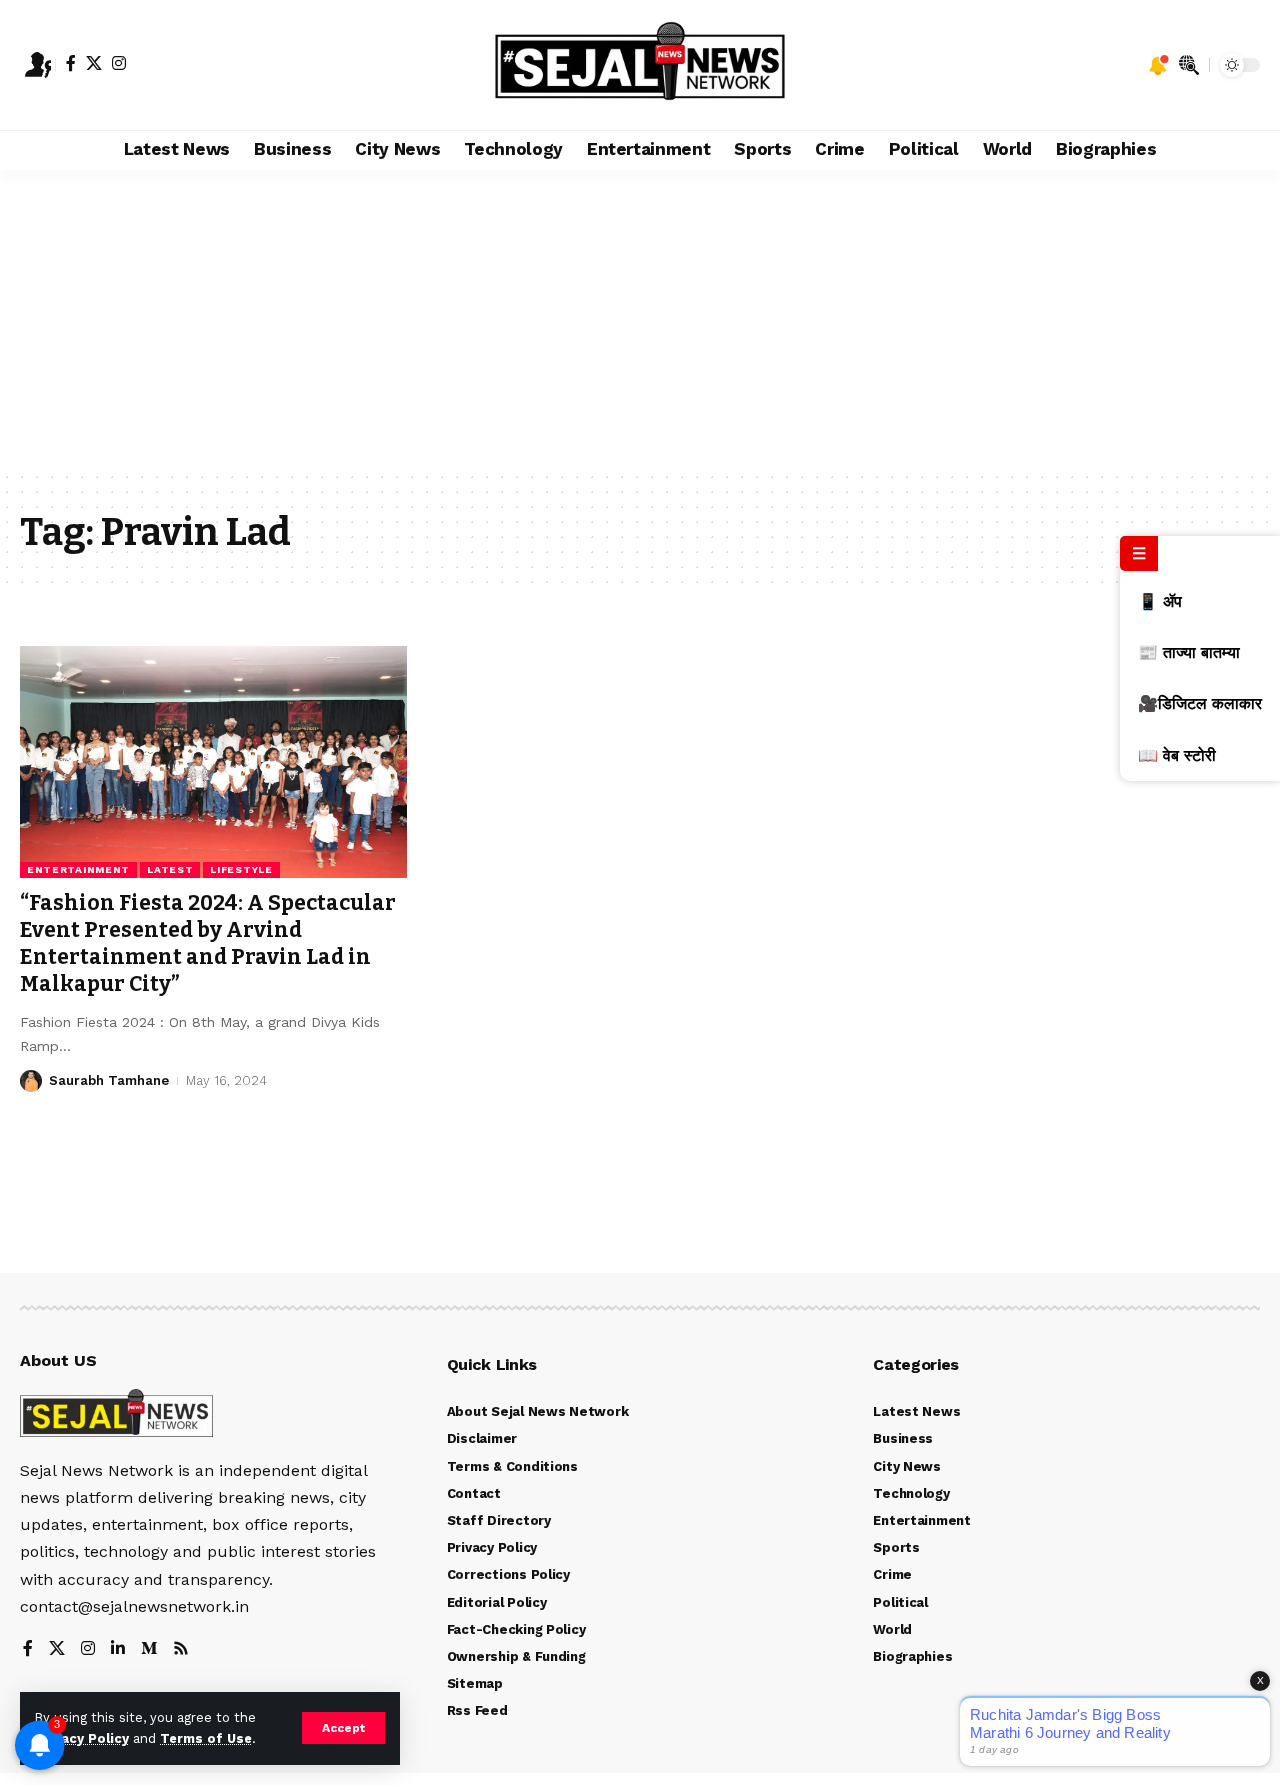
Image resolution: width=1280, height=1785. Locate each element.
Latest (170, 869)
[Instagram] (119, 63)
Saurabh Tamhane (109, 1080)
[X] (94, 63)
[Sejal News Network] (640, 65)
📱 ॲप (1160, 601)
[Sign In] (38, 65)
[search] (1189, 65)
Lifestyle (241, 869)
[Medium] (149, 1649)
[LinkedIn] (118, 1649)
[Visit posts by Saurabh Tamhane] (31, 1081)
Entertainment (78, 869)
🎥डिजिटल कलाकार (1200, 703)
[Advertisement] (640, 320)
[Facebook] (71, 63)
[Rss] (181, 1649)
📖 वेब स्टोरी (1177, 754)
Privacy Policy (82, 1738)
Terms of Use (206, 1738)
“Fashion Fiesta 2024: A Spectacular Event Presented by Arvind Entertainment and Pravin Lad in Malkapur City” (208, 944)
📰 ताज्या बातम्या (1189, 652)
